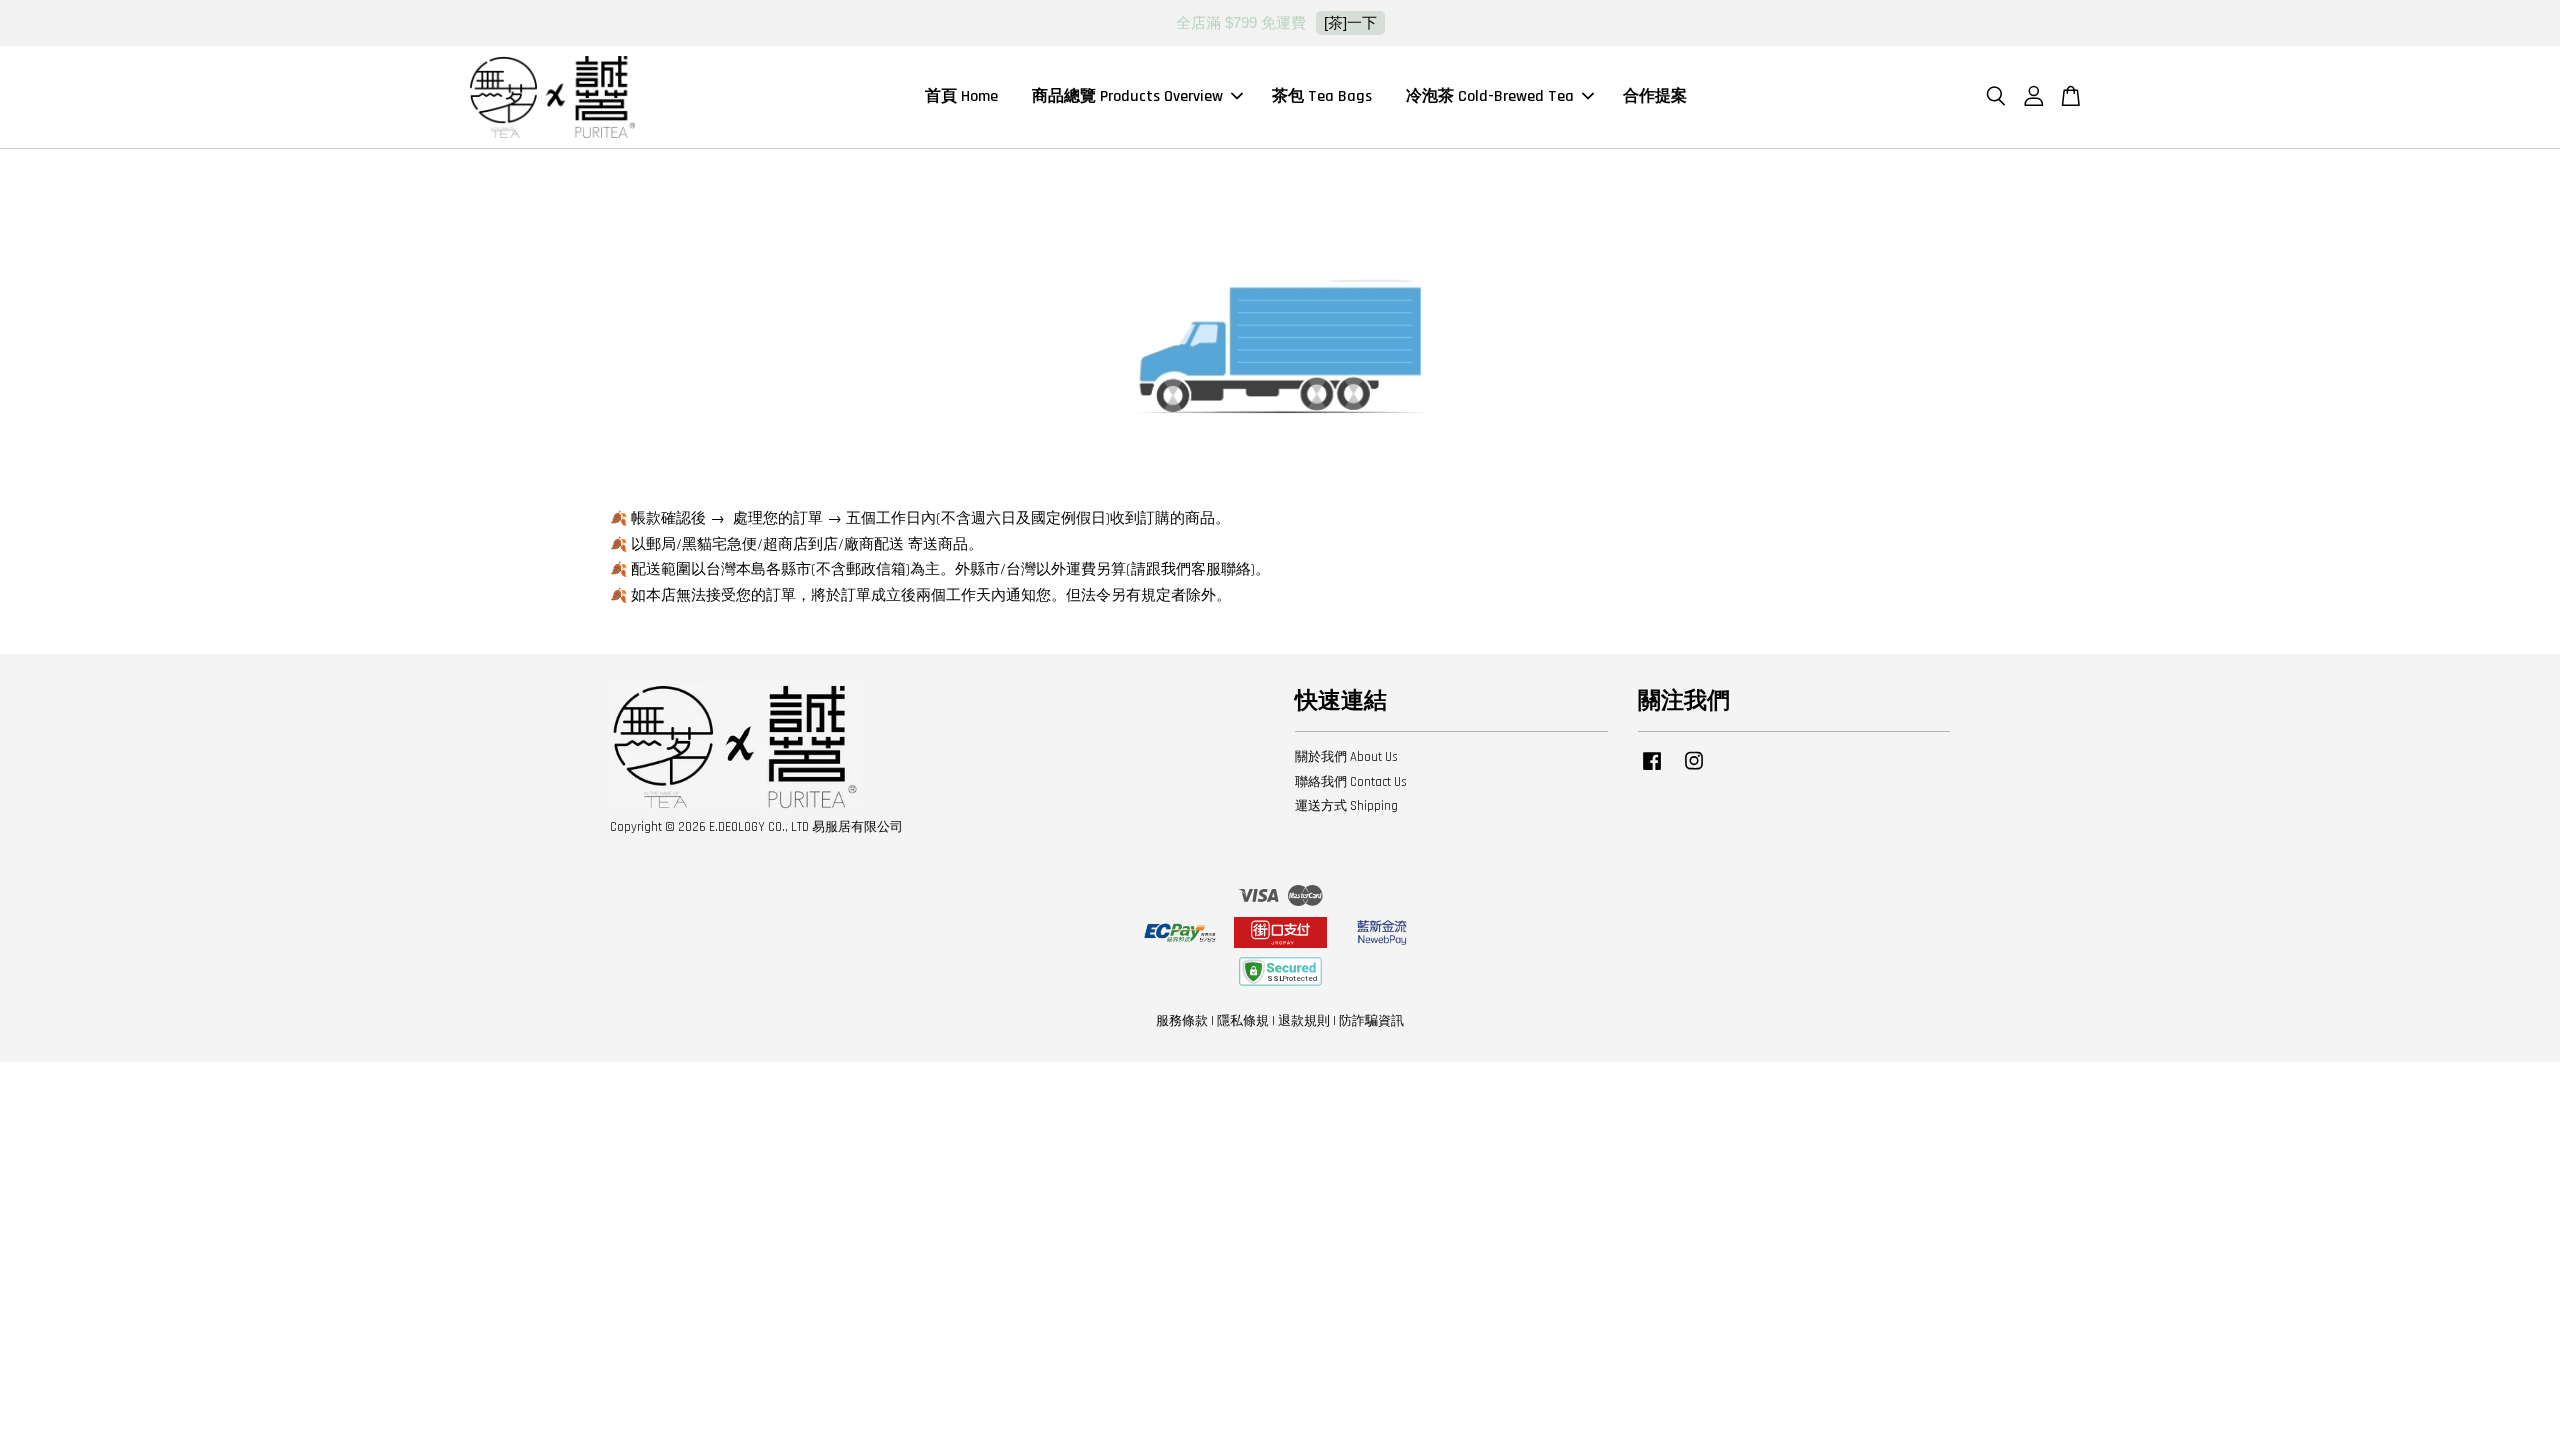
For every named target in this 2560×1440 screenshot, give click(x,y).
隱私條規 (1243, 1021)
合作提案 (1655, 96)
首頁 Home (961, 96)
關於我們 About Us (1346, 757)
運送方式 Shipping (1346, 806)
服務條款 (1182, 1021)
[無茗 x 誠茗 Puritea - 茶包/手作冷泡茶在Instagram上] (1694, 771)
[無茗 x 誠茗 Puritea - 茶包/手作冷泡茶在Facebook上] (1652, 771)
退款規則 (1304, 1021)
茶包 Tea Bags (1322, 96)
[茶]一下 (1350, 22)
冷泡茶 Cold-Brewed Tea (1490, 96)
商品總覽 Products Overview (1127, 96)
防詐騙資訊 (1371, 1021)
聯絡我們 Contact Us (1351, 782)
